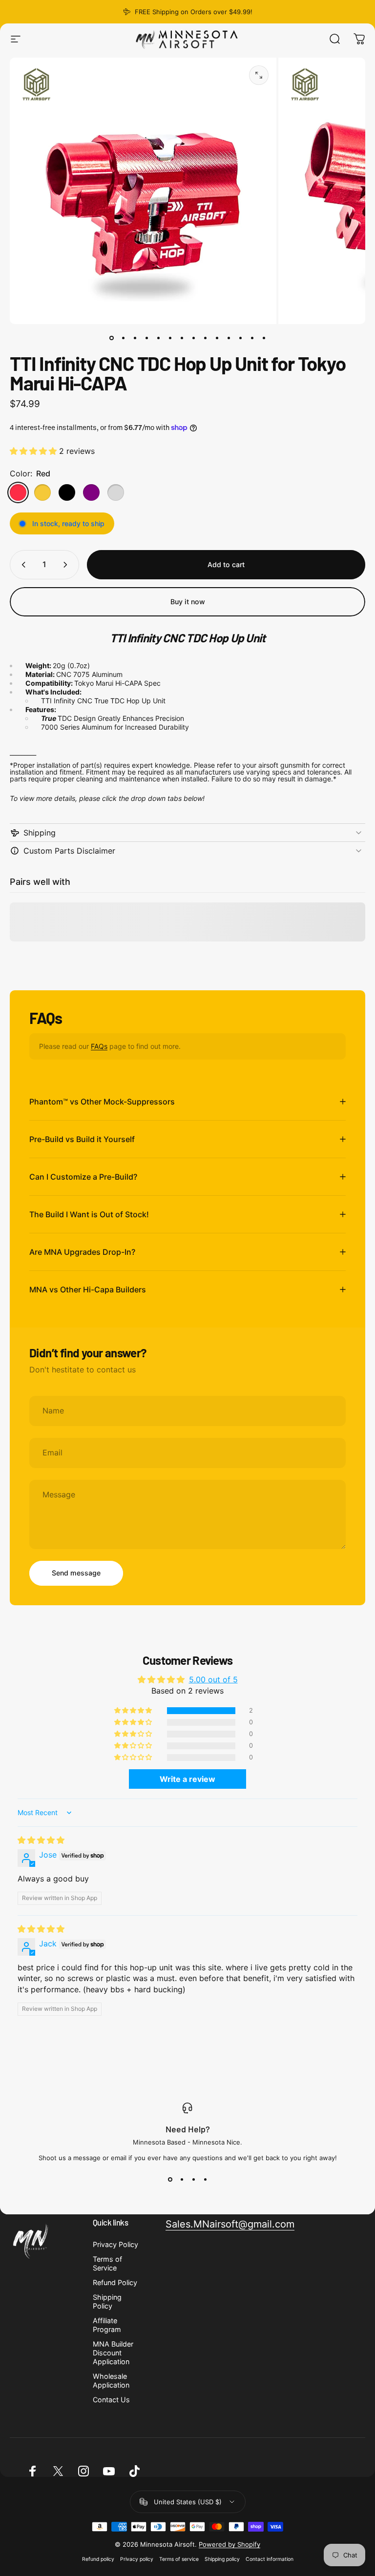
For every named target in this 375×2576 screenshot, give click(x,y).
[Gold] (42, 492)
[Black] (67, 492)
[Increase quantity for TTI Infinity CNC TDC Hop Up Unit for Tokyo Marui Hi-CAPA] (67, 565)
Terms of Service (107, 2263)
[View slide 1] (170, 2179)
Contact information (270, 2559)
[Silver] (116, 492)
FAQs (99, 1046)
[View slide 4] (205, 2179)
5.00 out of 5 (213, 1679)
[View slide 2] (182, 2179)
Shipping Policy (107, 2301)
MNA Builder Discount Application (113, 2353)
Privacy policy (137, 2559)
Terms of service (179, 2559)
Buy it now (188, 602)
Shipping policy (222, 2559)
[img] (41, 1840)
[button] (34, 451)
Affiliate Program (107, 2325)
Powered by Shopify (229, 2544)
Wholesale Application (111, 2381)
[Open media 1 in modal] (259, 75)
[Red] (18, 492)
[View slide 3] (193, 2179)
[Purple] (91, 492)
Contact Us (111, 2400)
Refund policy (98, 2559)
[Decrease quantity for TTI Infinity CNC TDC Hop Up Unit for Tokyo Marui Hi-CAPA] (21, 565)
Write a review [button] (187, 1779)
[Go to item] (111, 338)
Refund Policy (115, 2282)
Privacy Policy (115, 2244)
